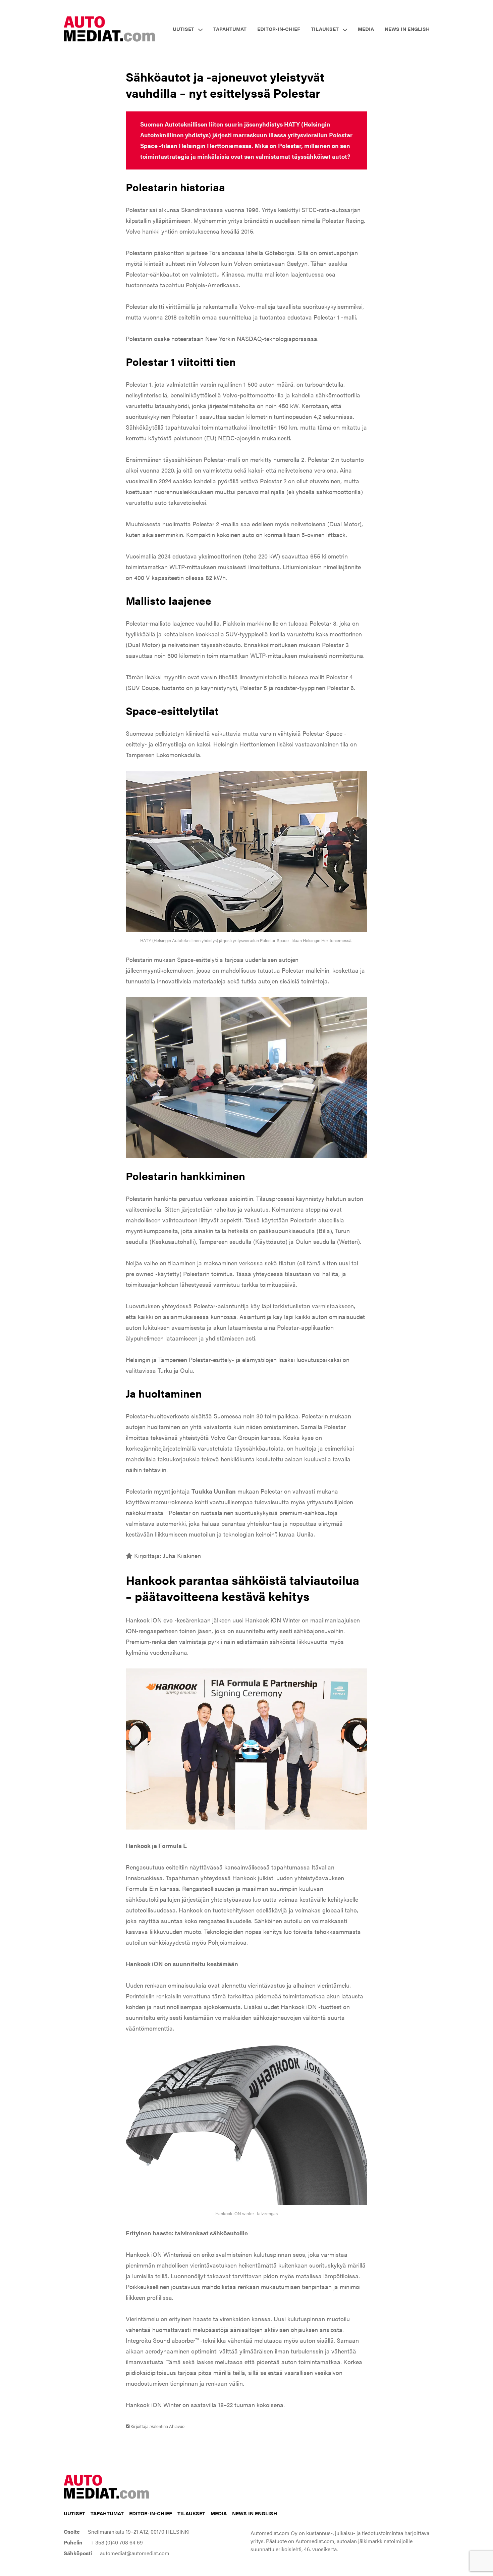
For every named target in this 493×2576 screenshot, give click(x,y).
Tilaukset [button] (325, 29)
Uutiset (74, 2513)
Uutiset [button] (183, 29)
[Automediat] (109, 28)
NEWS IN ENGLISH (407, 29)
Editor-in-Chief (279, 29)
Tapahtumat (230, 29)
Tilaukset (191, 2513)
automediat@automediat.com (135, 2553)
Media (366, 29)
